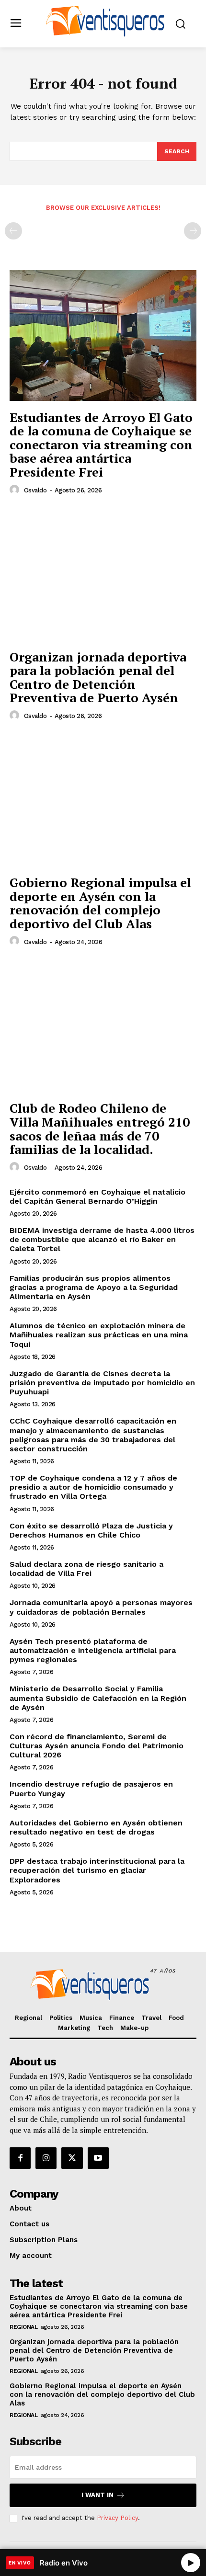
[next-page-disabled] (193, 231)
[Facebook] (20, 2158)
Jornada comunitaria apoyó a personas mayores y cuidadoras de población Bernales (101, 1607)
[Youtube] (98, 2158)
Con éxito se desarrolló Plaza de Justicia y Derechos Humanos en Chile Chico (91, 1530)
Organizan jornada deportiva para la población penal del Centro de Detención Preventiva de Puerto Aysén (98, 677)
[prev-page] (13, 231)
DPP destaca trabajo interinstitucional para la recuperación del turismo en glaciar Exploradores (97, 1870)
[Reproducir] (191, 2563)
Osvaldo (35, 490)
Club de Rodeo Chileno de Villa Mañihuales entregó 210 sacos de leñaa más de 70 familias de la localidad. (100, 1128)
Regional (23, 2327)
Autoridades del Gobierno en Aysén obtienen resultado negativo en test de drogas (96, 1827)
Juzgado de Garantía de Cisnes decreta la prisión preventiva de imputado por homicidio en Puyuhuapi (102, 1383)
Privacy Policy (117, 2518)
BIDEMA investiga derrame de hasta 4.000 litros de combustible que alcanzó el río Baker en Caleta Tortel (102, 1239)
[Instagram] (46, 2158)
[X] (72, 2158)
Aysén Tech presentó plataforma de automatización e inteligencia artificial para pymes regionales (93, 1650)
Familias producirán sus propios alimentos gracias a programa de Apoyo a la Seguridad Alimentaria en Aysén (94, 1287)
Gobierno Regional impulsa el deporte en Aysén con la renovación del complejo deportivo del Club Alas (100, 903)
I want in (97, 2495)
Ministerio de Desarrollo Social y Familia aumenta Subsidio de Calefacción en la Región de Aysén (98, 1698)
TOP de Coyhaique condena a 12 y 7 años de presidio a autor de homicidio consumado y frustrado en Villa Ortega (93, 1487)
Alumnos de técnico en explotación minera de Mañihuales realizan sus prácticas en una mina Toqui (99, 1335)
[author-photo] (16, 490)
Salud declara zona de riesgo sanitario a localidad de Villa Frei (86, 1569)
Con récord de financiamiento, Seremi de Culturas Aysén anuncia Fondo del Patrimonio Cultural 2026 (97, 1746)
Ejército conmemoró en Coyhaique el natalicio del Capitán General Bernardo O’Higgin (97, 1197)
